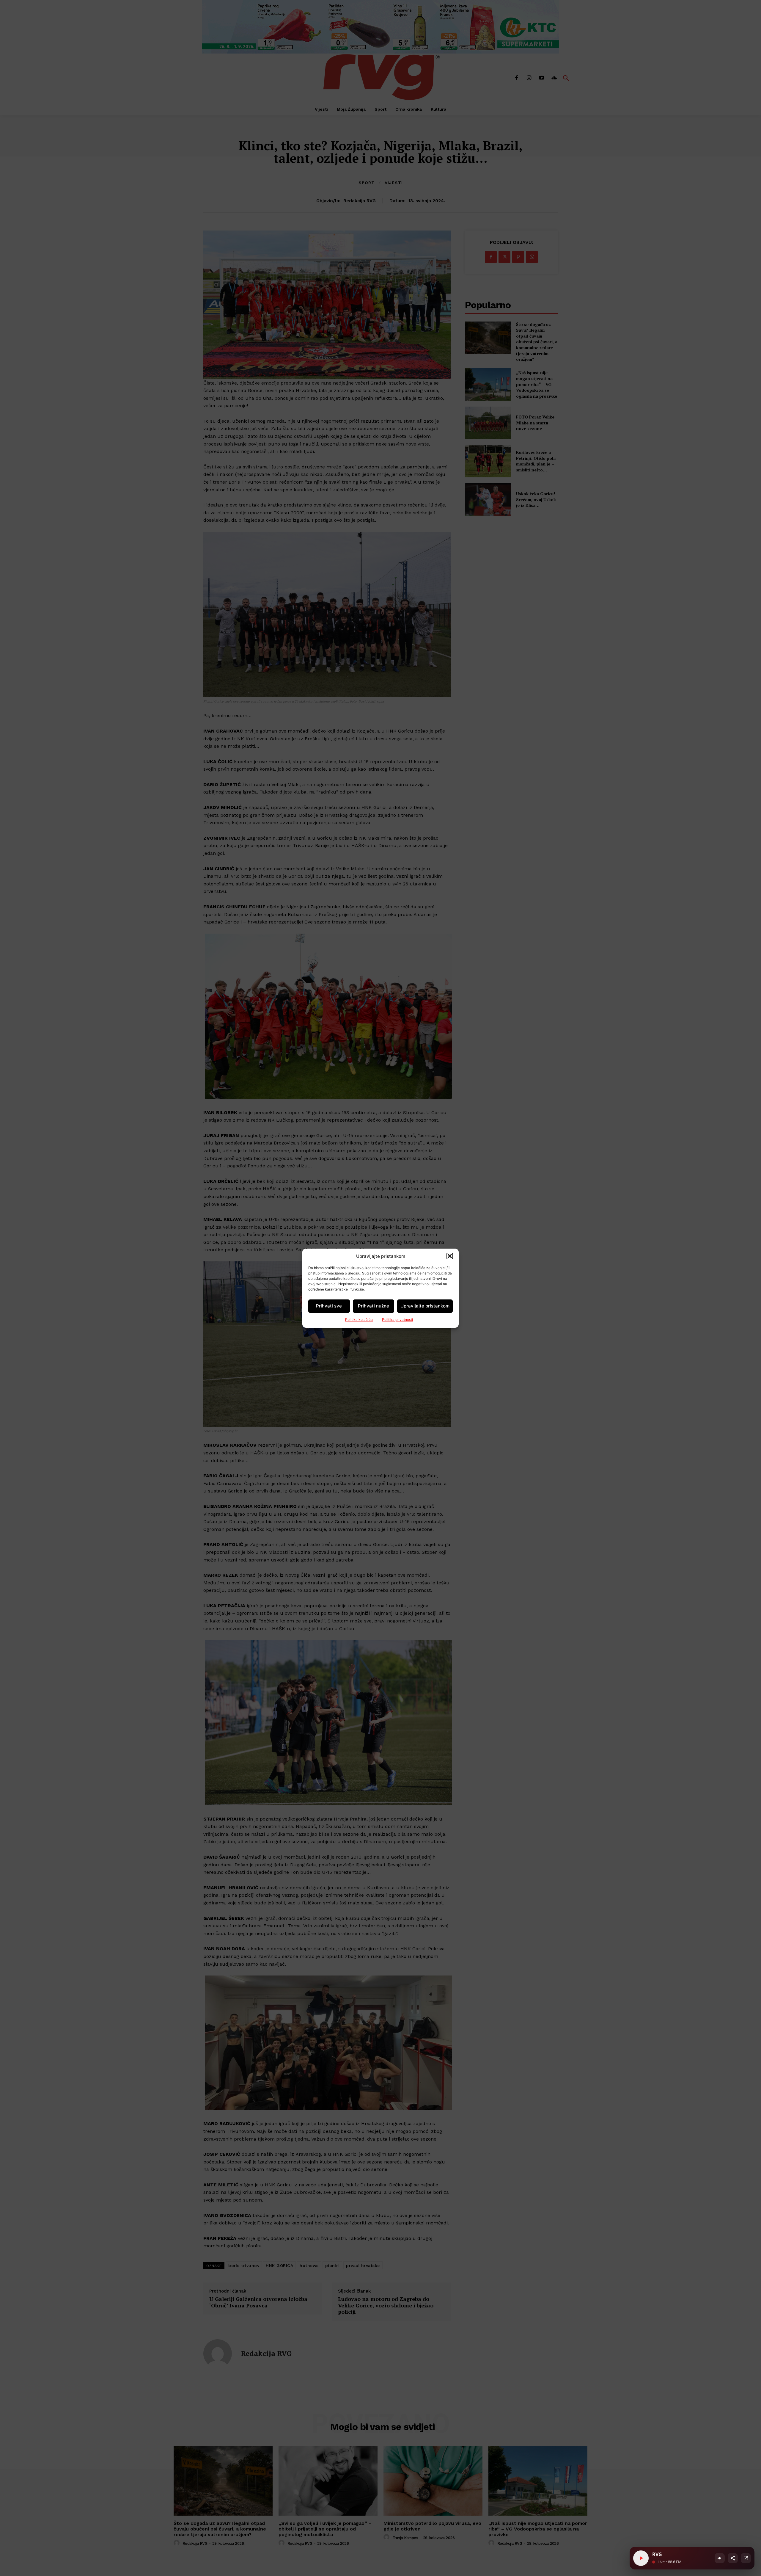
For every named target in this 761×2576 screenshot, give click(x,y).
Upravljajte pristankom (425, 1306)
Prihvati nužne (374, 1306)
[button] (450, 1256)
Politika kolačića (359, 1320)
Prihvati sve (329, 1306)
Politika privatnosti (397, 1320)
